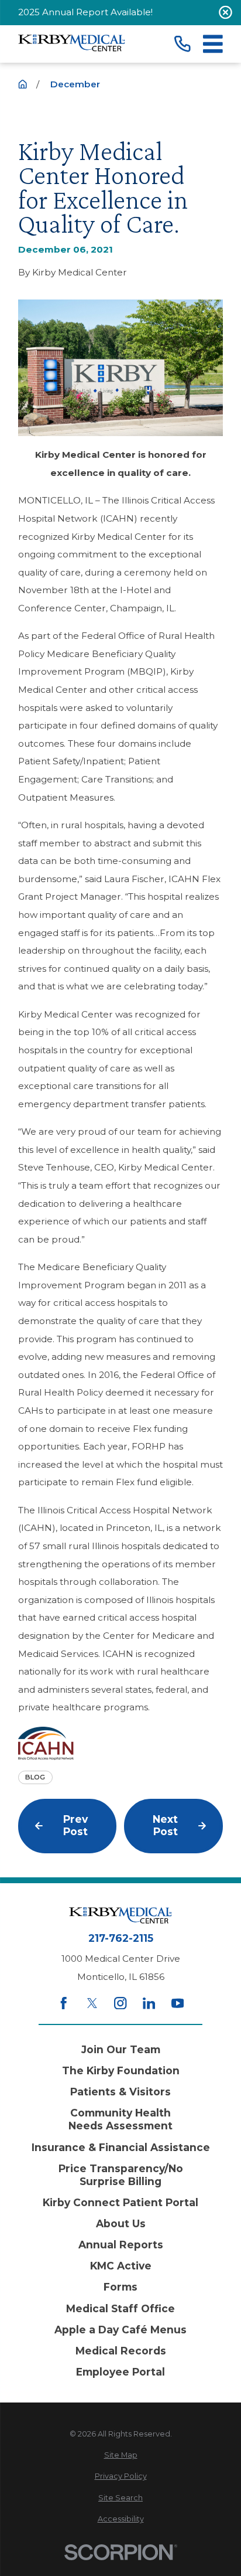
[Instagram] (120, 2003)
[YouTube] (178, 2003)
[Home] (72, 44)
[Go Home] (23, 84)
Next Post (165, 1825)
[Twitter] (92, 2003)
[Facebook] (63, 2003)
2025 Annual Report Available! (85, 12)
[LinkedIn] (149, 2003)
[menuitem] (120, 2456)
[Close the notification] (225, 13)
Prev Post (75, 1825)
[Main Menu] (213, 44)
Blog (35, 1777)
